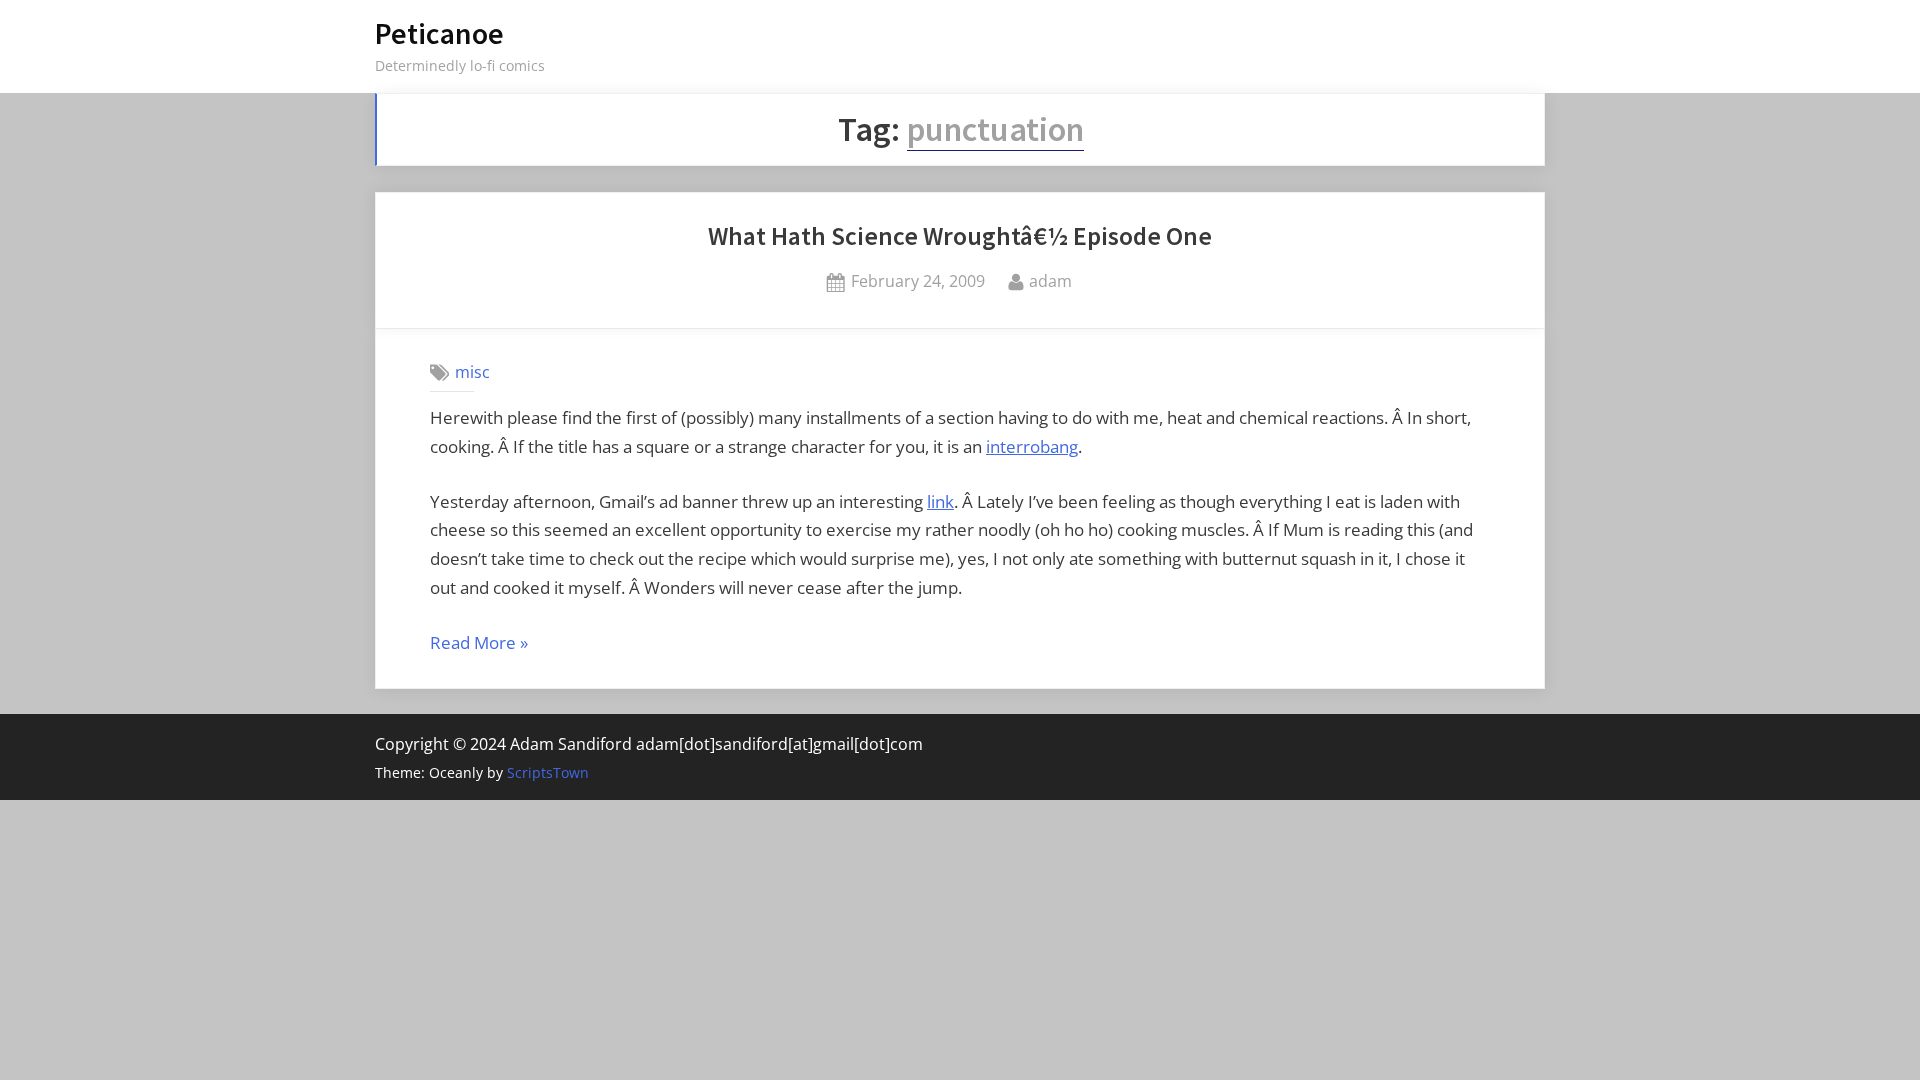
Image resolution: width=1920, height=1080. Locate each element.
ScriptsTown (548, 772)
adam (1050, 280)
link (940, 501)
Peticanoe (439, 33)
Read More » (479, 644)
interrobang (1032, 446)
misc (472, 372)
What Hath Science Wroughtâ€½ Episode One (960, 236)
